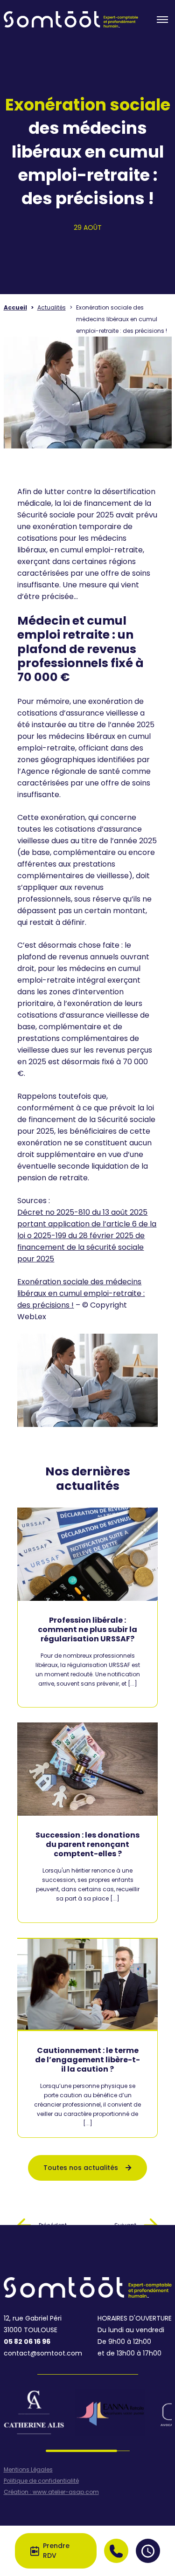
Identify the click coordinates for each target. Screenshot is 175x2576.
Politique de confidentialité (41, 2481)
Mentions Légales (28, 2470)
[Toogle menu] (162, 20)
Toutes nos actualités (81, 2168)
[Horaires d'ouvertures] (148, 2551)
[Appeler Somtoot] (116, 2551)
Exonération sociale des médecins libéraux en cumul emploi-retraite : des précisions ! (81, 1293)
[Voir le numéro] (116, 2551)
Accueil (15, 307)
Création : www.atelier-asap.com (51, 2492)
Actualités (52, 307)
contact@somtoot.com (43, 2353)
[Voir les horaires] (148, 2551)
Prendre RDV (56, 2551)
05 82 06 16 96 (27, 2342)
